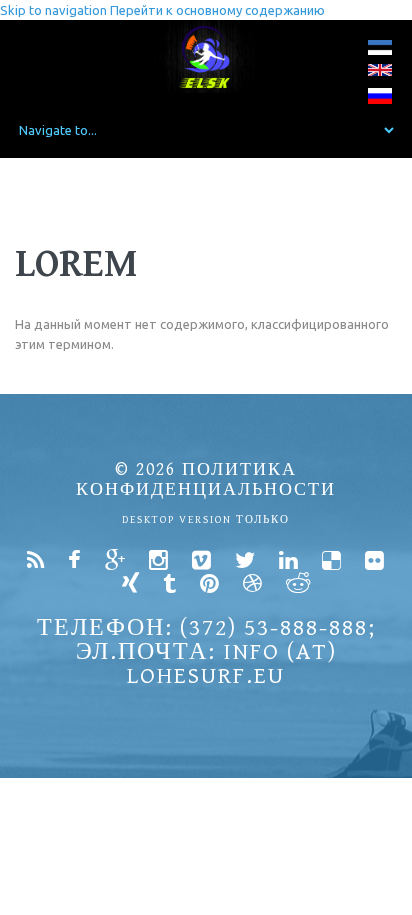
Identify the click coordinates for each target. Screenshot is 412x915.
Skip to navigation (53, 10)
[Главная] (206, 56)
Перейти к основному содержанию (217, 10)
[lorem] (380, 51)
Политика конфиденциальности (206, 479)
